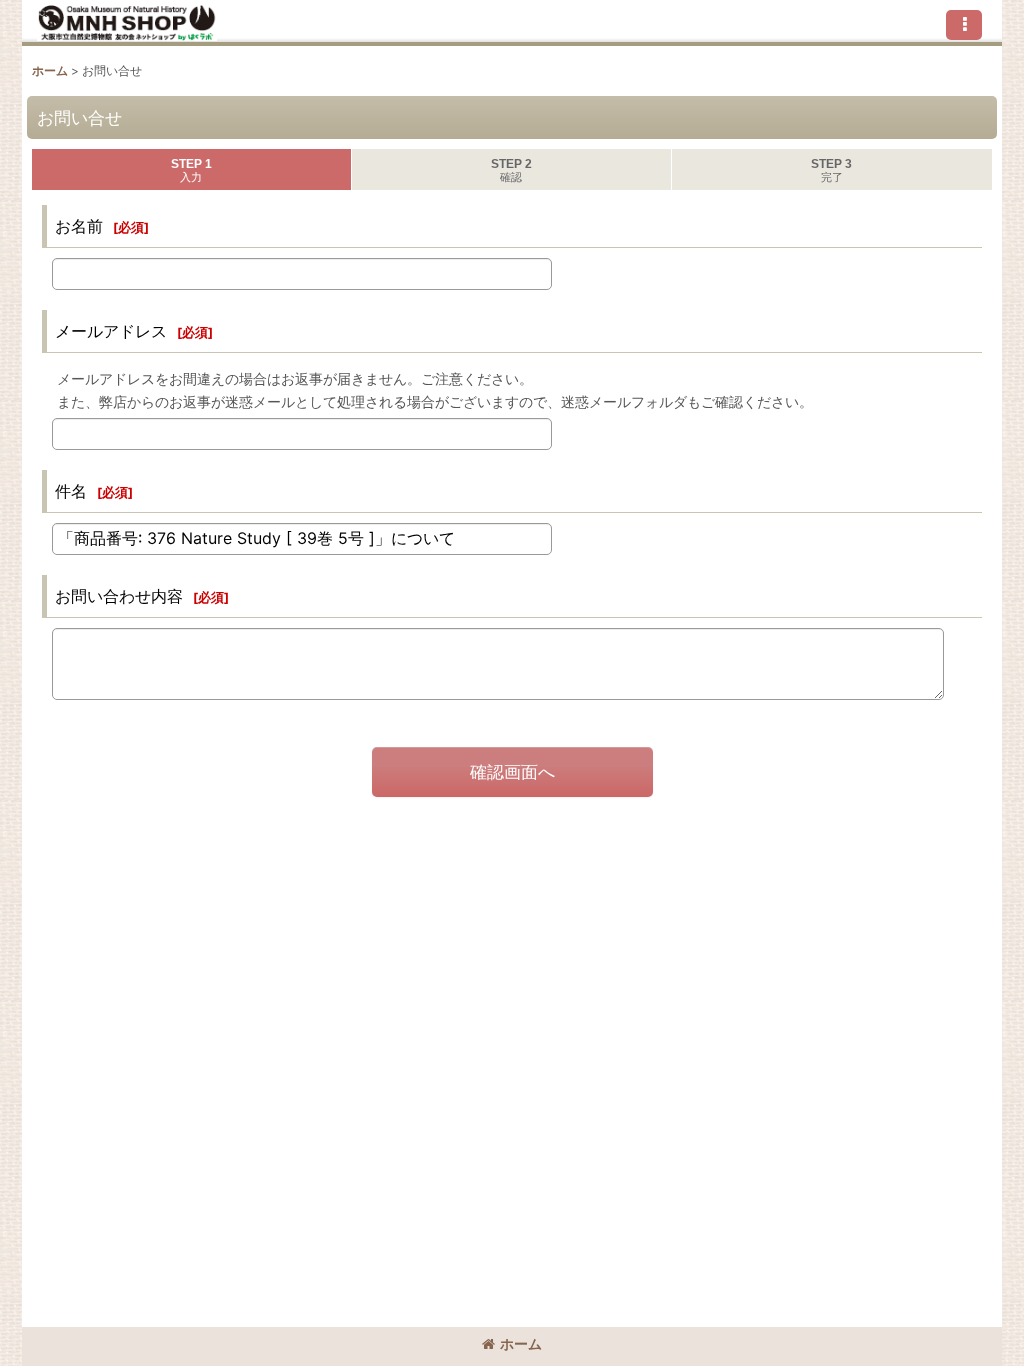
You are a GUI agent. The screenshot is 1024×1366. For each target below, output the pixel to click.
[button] (964, 25)
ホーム (521, 1343)
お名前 (79, 226)
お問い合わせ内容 (119, 596)
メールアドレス (111, 331)
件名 (71, 491)
